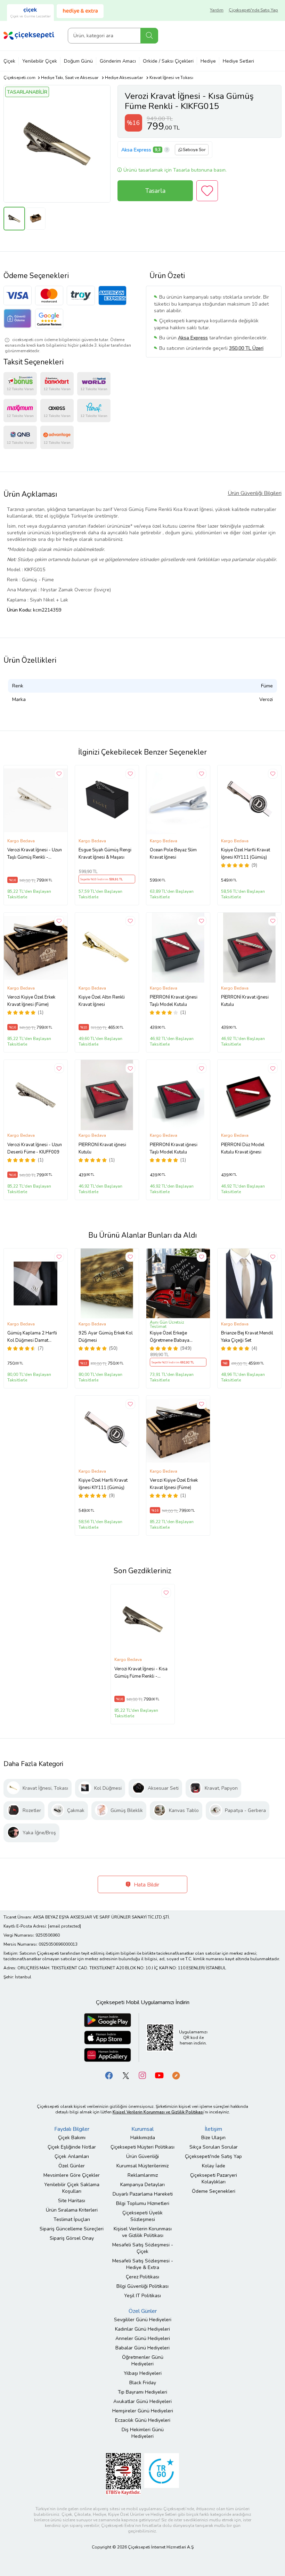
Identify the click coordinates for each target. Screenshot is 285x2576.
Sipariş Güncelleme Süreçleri (72, 2229)
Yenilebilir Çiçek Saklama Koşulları (72, 2188)
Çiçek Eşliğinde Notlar (72, 2147)
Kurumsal (142, 2129)
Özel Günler (72, 2166)
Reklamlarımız (143, 2175)
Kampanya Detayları (142, 2185)
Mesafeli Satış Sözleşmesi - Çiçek (143, 2248)
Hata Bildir (146, 1885)
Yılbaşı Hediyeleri (143, 2373)
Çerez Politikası (142, 2277)
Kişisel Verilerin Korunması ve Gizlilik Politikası (143, 2232)
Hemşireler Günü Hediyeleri (143, 2411)
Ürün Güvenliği (142, 2156)
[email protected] (64, 1926)
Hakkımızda (143, 2138)
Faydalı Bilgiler (72, 2129)
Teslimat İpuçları (72, 2219)
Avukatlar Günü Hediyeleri (142, 2401)
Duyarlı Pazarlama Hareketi (143, 2194)
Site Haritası (72, 2201)
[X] (126, 2075)
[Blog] (176, 2075)
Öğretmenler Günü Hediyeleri (143, 2361)
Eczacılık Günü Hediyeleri (143, 2420)
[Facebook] (109, 2075)
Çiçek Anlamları (72, 2156)
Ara (149, 36)
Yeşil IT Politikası (142, 2296)
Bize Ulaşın (213, 2138)
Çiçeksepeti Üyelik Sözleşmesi (142, 2216)
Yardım (217, 10)
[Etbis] (123, 2473)
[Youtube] (159, 2075)
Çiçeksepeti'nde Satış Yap (253, 10)
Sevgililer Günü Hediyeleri (143, 2320)
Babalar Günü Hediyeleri (142, 2348)
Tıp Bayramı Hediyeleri (142, 2392)
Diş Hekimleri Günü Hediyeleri (143, 2433)
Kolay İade (214, 2166)
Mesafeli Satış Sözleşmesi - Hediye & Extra (143, 2264)
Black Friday (143, 2383)
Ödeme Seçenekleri (214, 2191)
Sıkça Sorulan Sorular (214, 2147)
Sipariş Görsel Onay (72, 2238)
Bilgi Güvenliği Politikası (142, 2286)
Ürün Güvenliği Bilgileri (255, 493)
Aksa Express (136, 150)
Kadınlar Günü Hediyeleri (142, 2329)
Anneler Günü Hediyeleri (143, 2338)
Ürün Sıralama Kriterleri (72, 2210)
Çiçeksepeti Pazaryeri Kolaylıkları (214, 2179)
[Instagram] (142, 2075)
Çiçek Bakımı (72, 2138)
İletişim (213, 2129)
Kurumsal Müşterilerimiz (142, 2166)
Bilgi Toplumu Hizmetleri (143, 2203)
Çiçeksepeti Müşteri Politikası (142, 2147)
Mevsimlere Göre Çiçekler (72, 2175)
